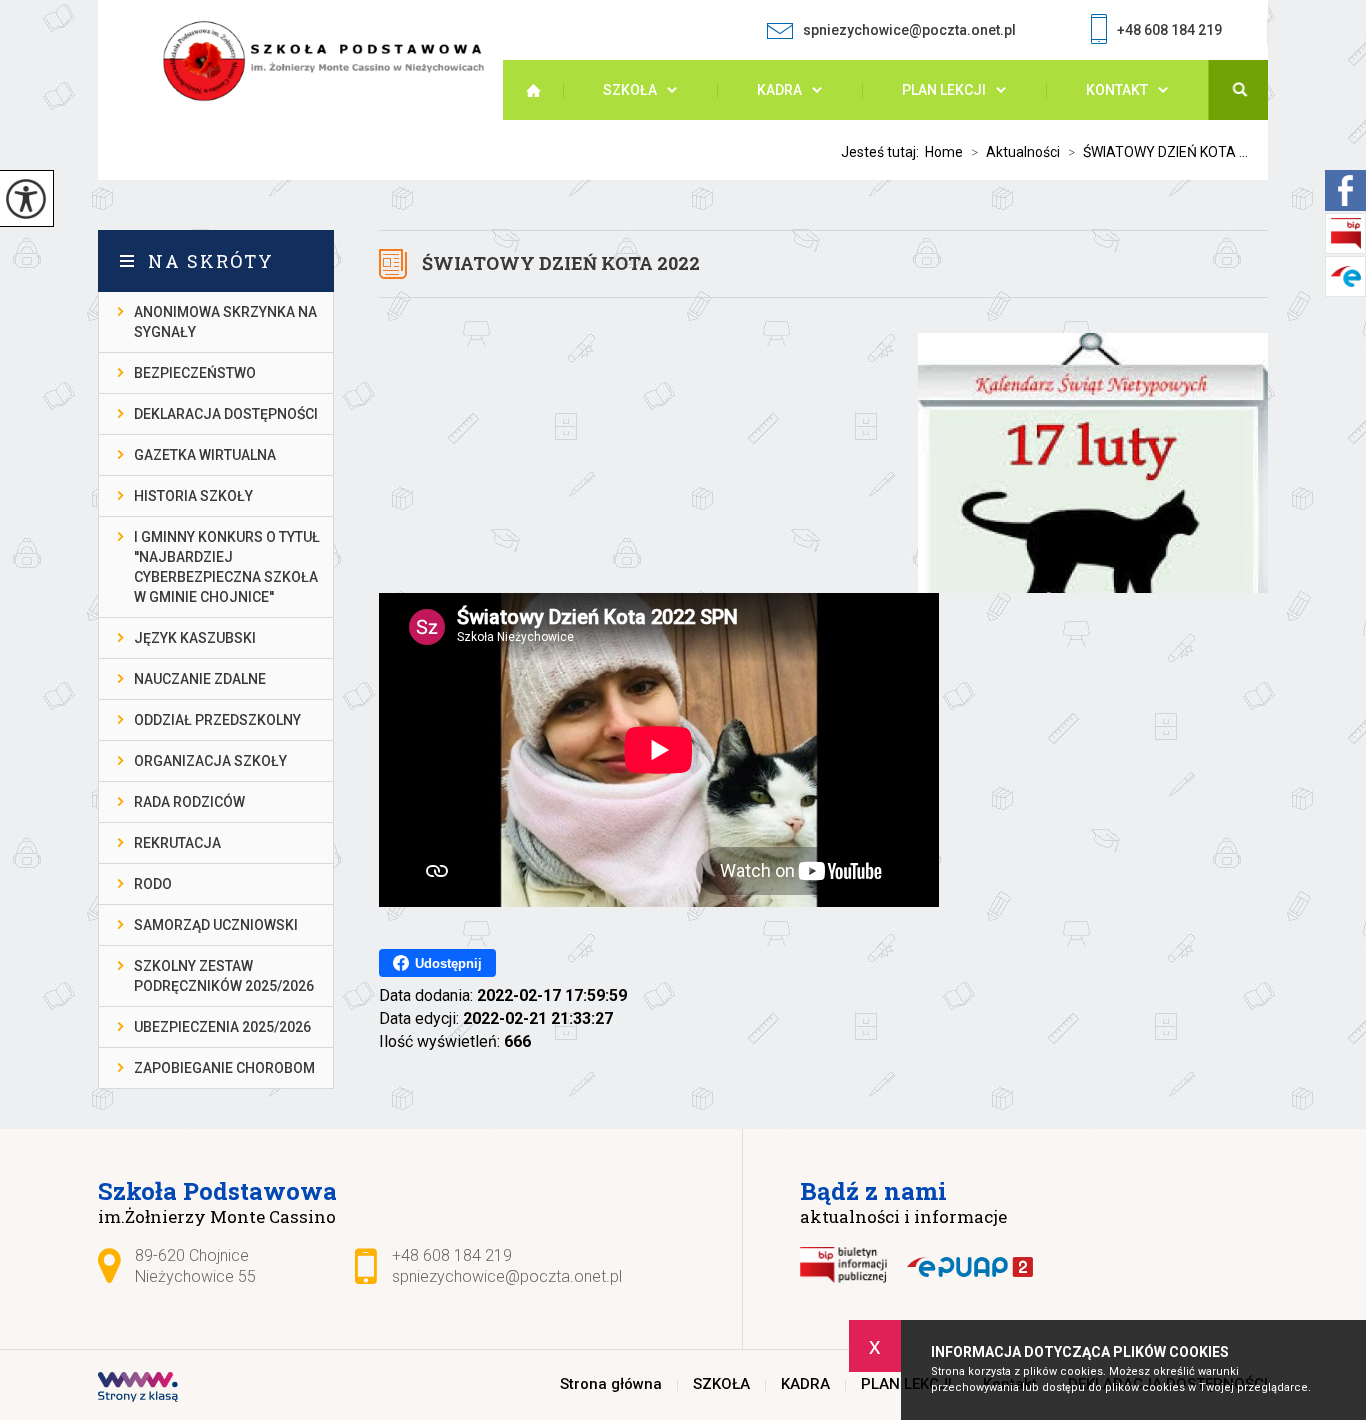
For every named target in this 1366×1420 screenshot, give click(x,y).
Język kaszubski (195, 638)
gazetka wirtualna (205, 455)
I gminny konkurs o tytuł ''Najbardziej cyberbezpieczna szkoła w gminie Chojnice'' (227, 567)
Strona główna (543, 90)
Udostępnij (448, 963)
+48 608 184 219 (1169, 30)
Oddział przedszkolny (217, 720)
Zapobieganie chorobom (224, 1068)
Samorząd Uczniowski (216, 925)
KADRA (779, 90)
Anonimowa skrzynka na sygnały (225, 322)
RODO (153, 884)
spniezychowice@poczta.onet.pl (909, 30)
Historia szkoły (193, 496)
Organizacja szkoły (210, 761)
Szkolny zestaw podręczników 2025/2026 (224, 976)
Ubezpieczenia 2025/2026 (222, 1027)
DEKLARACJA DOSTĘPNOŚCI (226, 414)
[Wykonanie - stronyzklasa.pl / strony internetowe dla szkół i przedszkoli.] (138, 1389)
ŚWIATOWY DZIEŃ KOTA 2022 (561, 263)
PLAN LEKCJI (944, 90)
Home (944, 152)
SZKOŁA (630, 90)
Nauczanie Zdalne (200, 679)
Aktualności (1015, 152)
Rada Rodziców (189, 802)
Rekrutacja (177, 843)
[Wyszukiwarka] (1238, 90)
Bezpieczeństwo (195, 373)
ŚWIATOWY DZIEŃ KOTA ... (1158, 152)
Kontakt (1117, 90)
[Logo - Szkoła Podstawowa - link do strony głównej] (332, 61)
